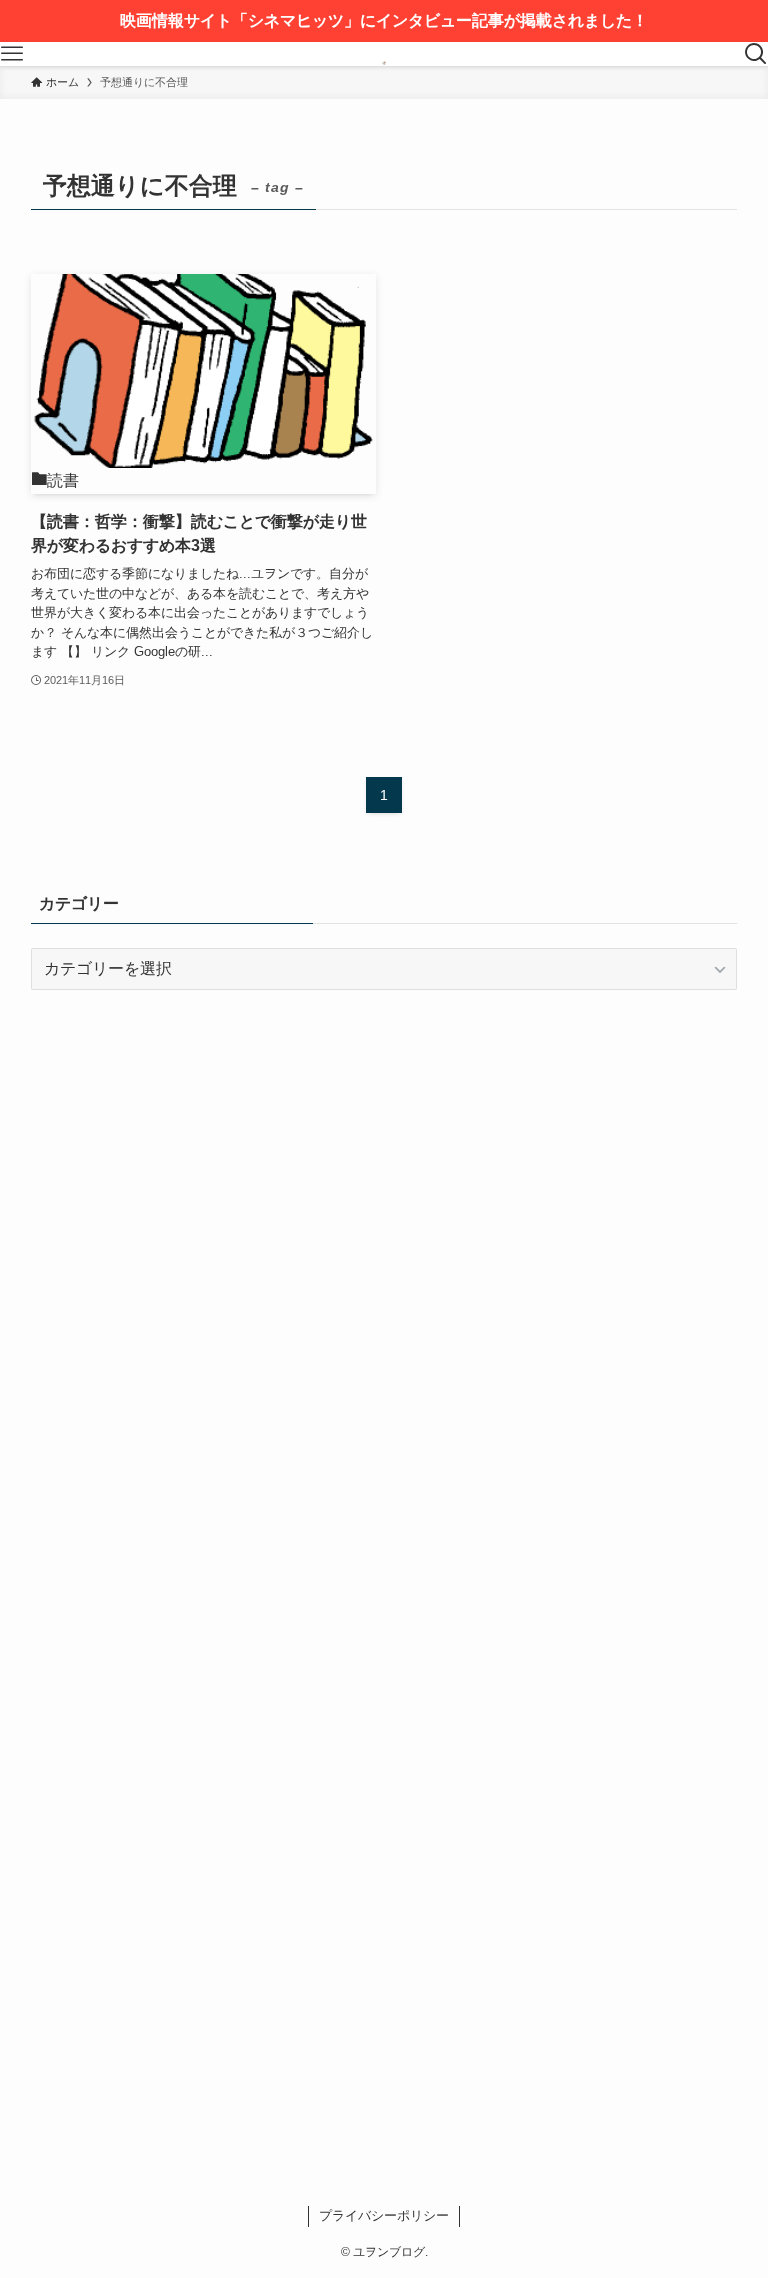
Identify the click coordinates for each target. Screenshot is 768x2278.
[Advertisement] (384, 1162)
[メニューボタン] (12, 54)
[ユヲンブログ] (384, 54)
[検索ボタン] (756, 54)
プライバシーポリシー (384, 2215)
